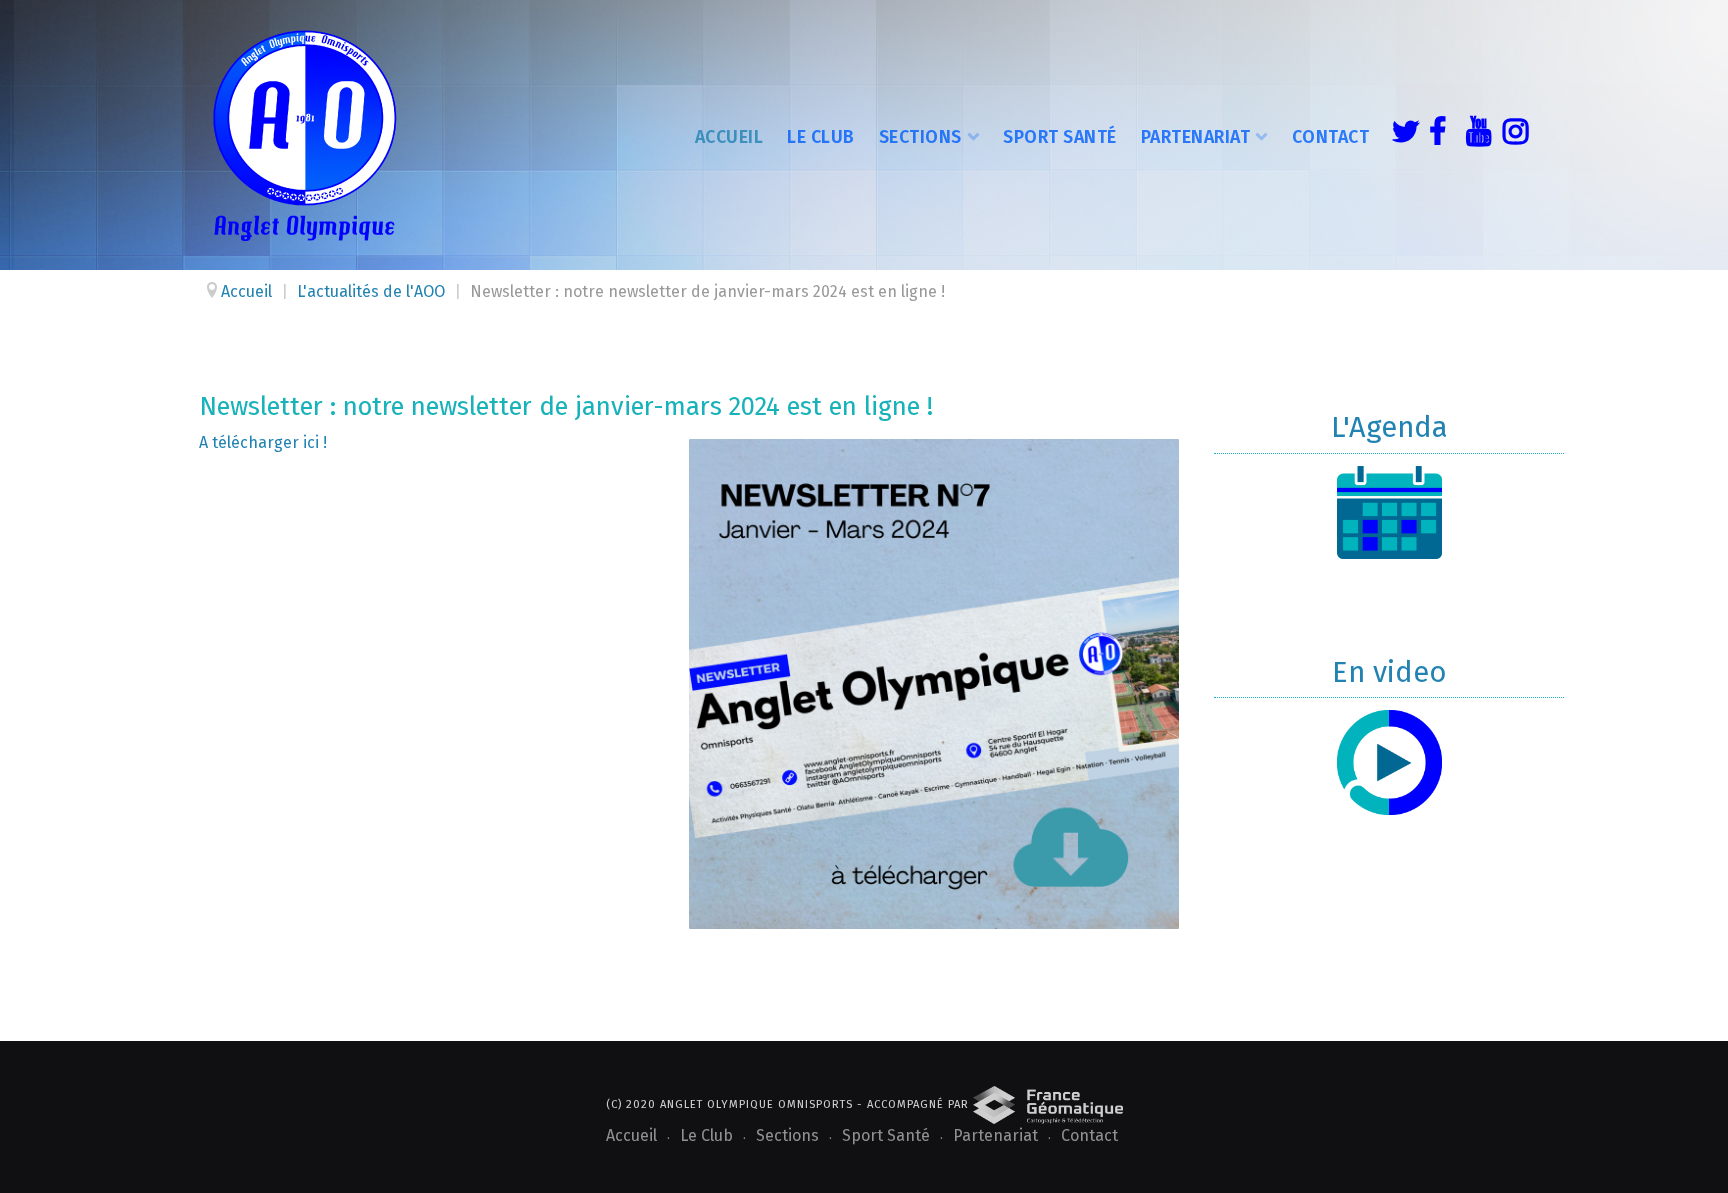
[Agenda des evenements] (1389, 512)
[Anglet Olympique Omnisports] (304, 135)
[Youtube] (1474, 135)
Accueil (729, 137)
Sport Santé (1060, 137)
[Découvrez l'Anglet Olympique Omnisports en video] (1389, 762)
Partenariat (1196, 137)
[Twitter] (1400, 135)
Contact (1331, 137)
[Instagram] (1511, 135)
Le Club (821, 137)
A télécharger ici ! (265, 442)
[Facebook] (1437, 135)
